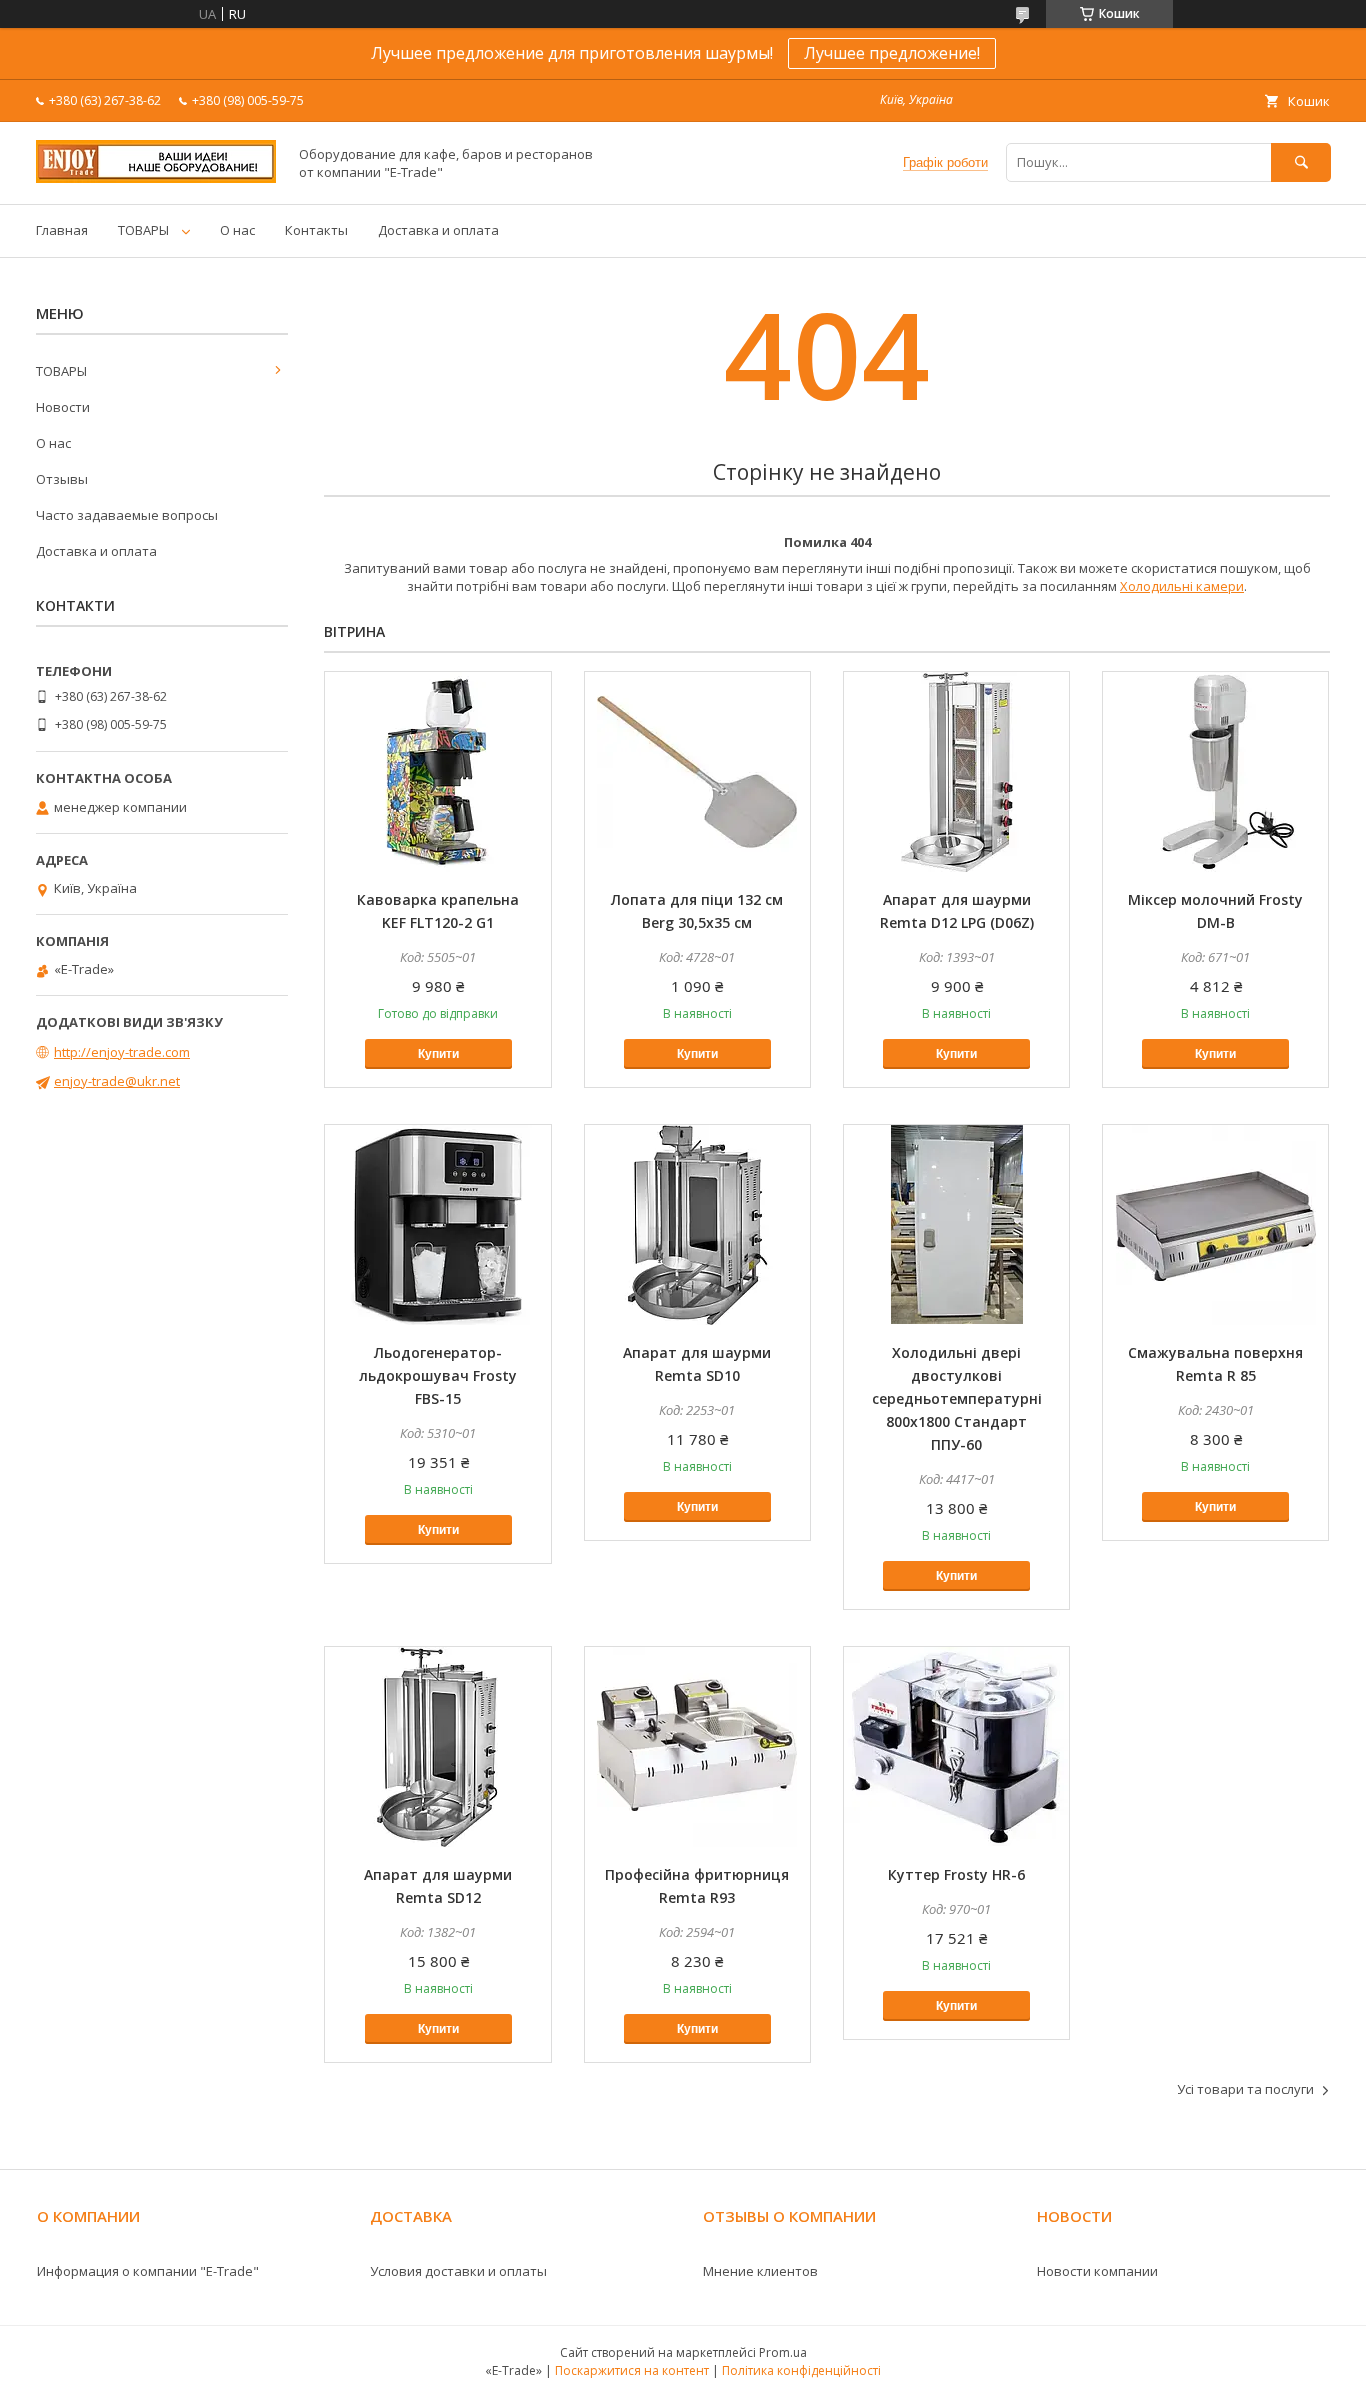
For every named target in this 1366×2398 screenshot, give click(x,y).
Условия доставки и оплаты (458, 2271)
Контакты (316, 230)
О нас (237, 230)
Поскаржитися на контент (632, 2370)
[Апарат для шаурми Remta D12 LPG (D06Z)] (956, 772)
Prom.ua (783, 2352)
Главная (62, 230)
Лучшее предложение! (892, 53)
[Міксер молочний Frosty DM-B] (1215, 772)
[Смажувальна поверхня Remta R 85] (1215, 1225)
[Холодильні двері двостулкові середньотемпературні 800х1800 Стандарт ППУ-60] (956, 1225)
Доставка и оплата (438, 230)
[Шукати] (1301, 162)
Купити (438, 1054)
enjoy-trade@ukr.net (117, 1081)
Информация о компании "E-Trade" (148, 2271)
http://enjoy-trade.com (122, 1052)
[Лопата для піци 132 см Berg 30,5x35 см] (697, 772)
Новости (63, 407)
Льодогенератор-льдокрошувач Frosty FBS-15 (438, 1375)
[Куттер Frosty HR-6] (956, 1747)
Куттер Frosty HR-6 (956, 1874)
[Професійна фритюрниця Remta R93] (697, 1747)
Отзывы (62, 479)
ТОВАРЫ (143, 230)
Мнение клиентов (760, 2271)
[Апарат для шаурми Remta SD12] (437, 1747)
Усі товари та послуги (1245, 2089)
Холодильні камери (1182, 586)
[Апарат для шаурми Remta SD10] (697, 1225)
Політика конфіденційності (801, 2370)
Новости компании (1097, 2271)
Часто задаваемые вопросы (127, 515)
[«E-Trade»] (156, 178)
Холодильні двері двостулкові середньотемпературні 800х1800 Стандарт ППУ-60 (957, 1398)
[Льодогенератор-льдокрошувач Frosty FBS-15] (437, 1225)
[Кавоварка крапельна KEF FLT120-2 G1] (437, 772)
